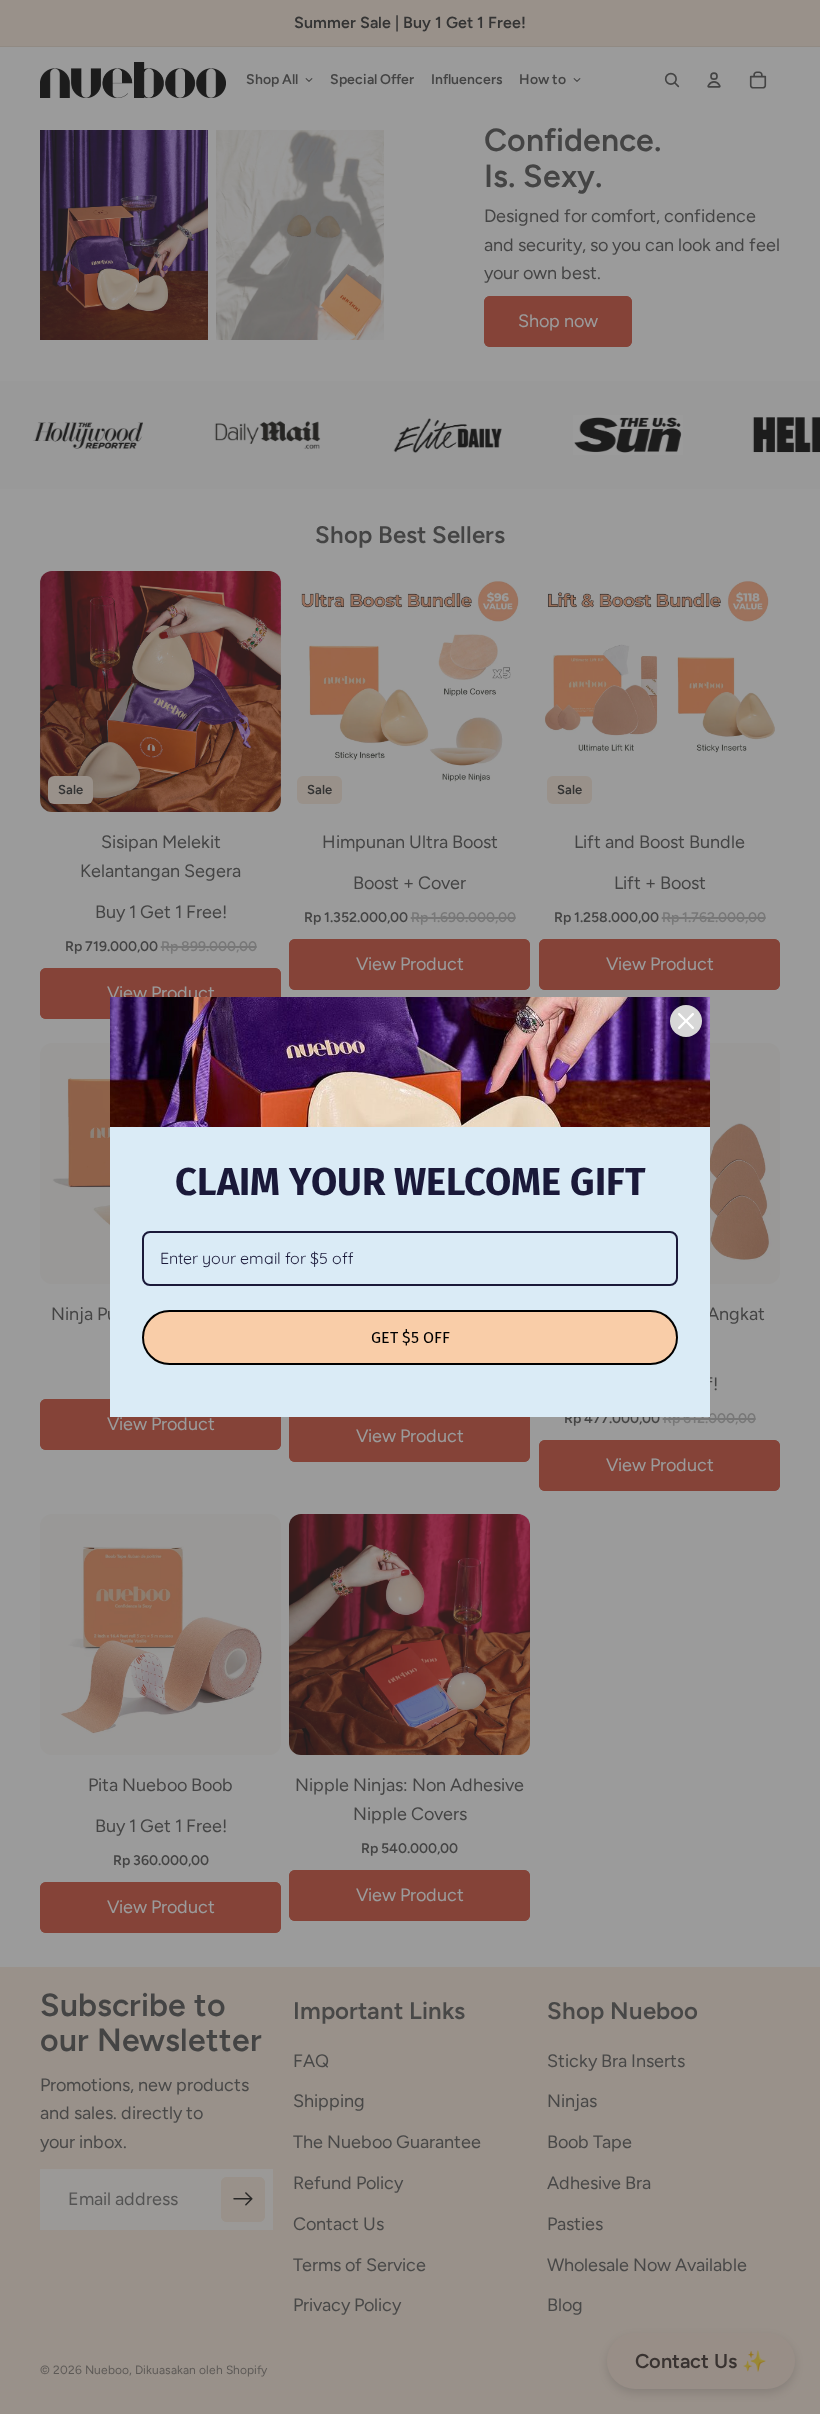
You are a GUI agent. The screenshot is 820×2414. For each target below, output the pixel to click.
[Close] (686, 1021)
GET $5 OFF (410, 1337)
